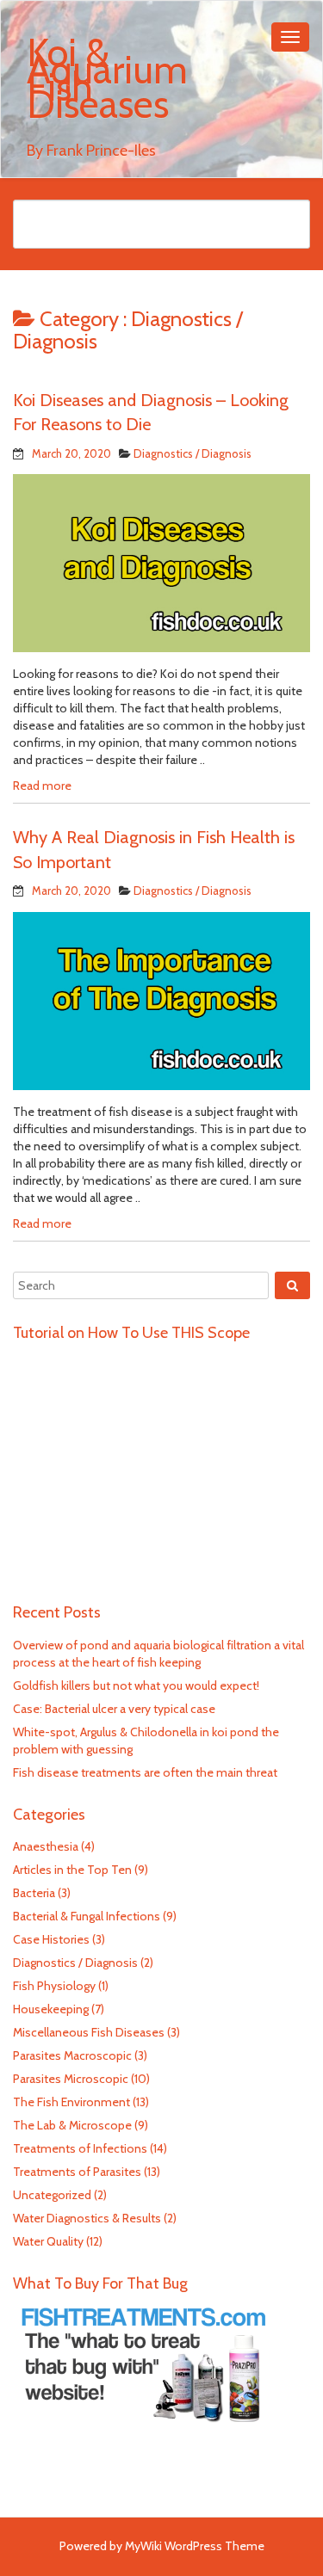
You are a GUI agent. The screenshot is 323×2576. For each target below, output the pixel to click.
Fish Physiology (54, 1986)
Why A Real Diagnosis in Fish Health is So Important (154, 850)
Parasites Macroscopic (72, 2055)
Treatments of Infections (80, 2148)
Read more (42, 786)
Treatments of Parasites (77, 2172)
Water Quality (48, 2241)
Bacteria (34, 1893)
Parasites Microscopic (71, 2079)
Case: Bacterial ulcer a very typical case (114, 1709)
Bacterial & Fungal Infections (87, 1916)
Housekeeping (51, 2009)
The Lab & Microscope (72, 2125)
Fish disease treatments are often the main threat (145, 1772)
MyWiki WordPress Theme (195, 2546)
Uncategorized (52, 2195)
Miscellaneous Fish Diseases (89, 2032)
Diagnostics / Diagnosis (193, 453)
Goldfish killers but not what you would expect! (136, 1685)
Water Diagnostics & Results (87, 2218)
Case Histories (51, 1939)
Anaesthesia (46, 1846)
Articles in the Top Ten (72, 1870)
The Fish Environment (71, 2102)
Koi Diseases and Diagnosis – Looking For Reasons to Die (151, 413)
